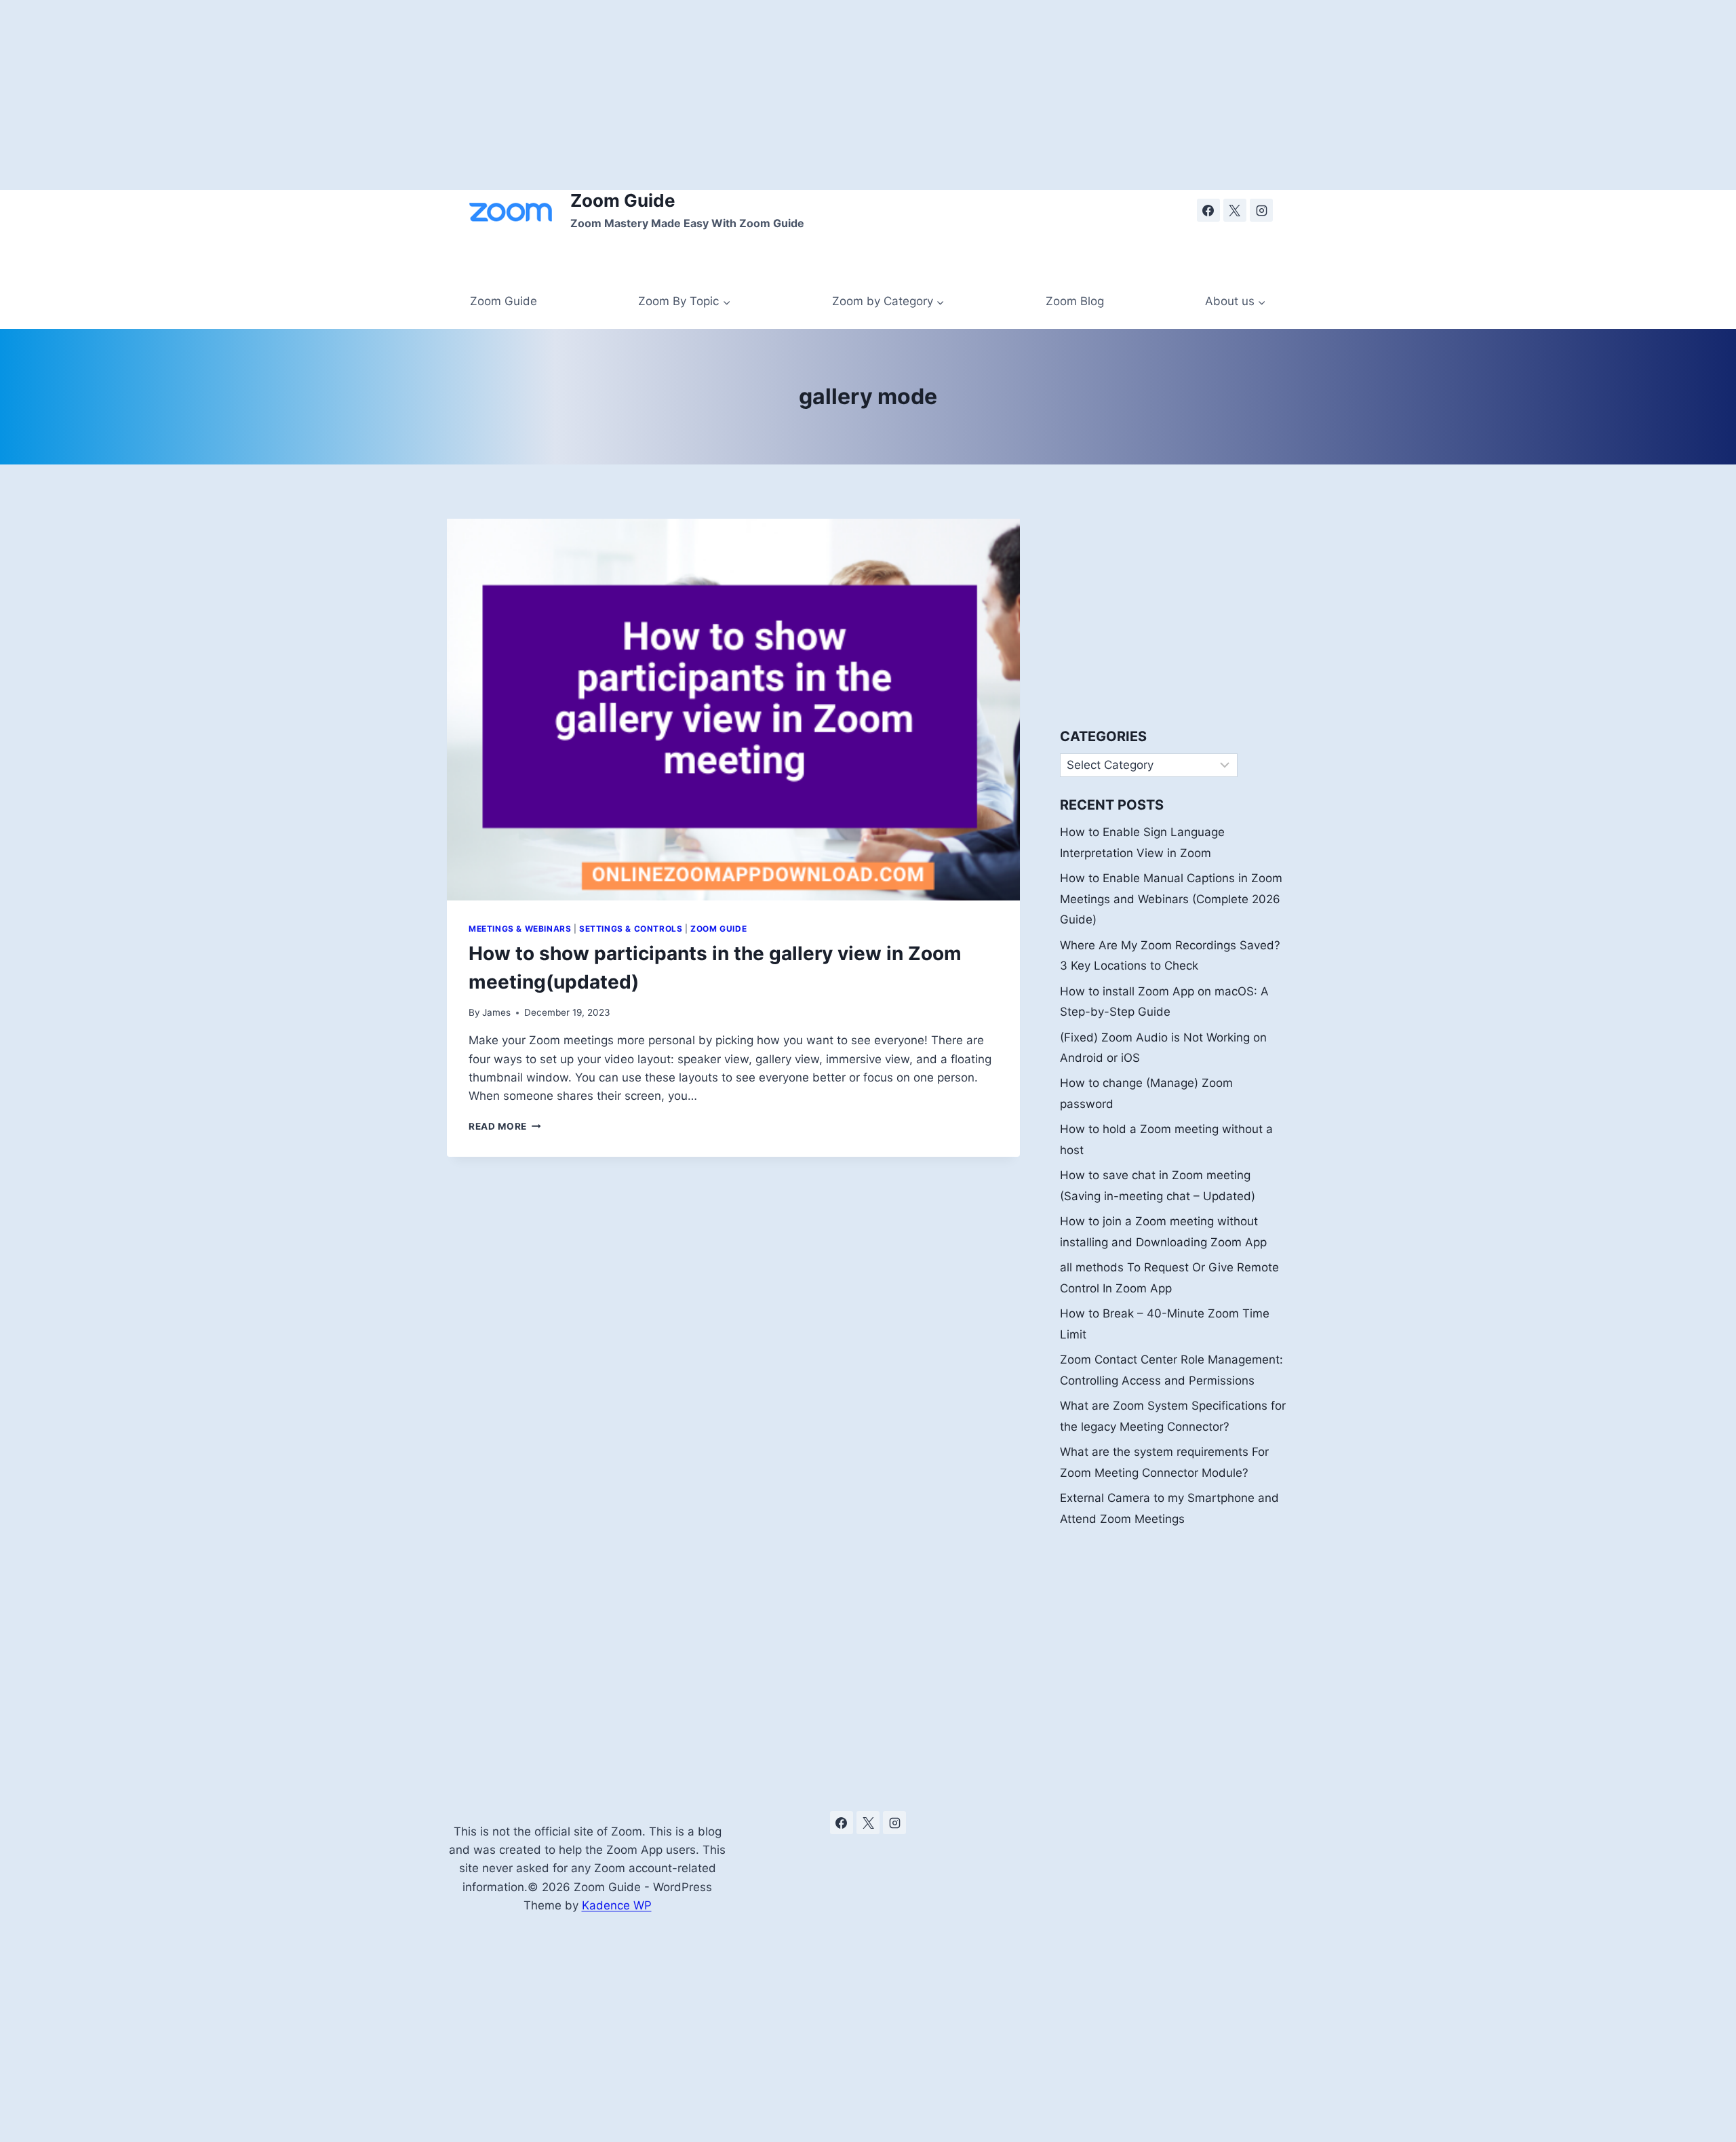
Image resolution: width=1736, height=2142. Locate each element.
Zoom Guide (504, 301)
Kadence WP (617, 1905)
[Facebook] (1208, 210)
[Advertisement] (407, 95)
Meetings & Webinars (520, 929)
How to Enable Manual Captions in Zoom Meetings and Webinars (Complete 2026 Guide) (1171, 899)
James (496, 1012)
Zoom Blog (1075, 301)
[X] (1235, 210)
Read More (505, 1126)
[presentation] (733, 710)
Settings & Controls (631, 929)
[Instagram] (1261, 210)
